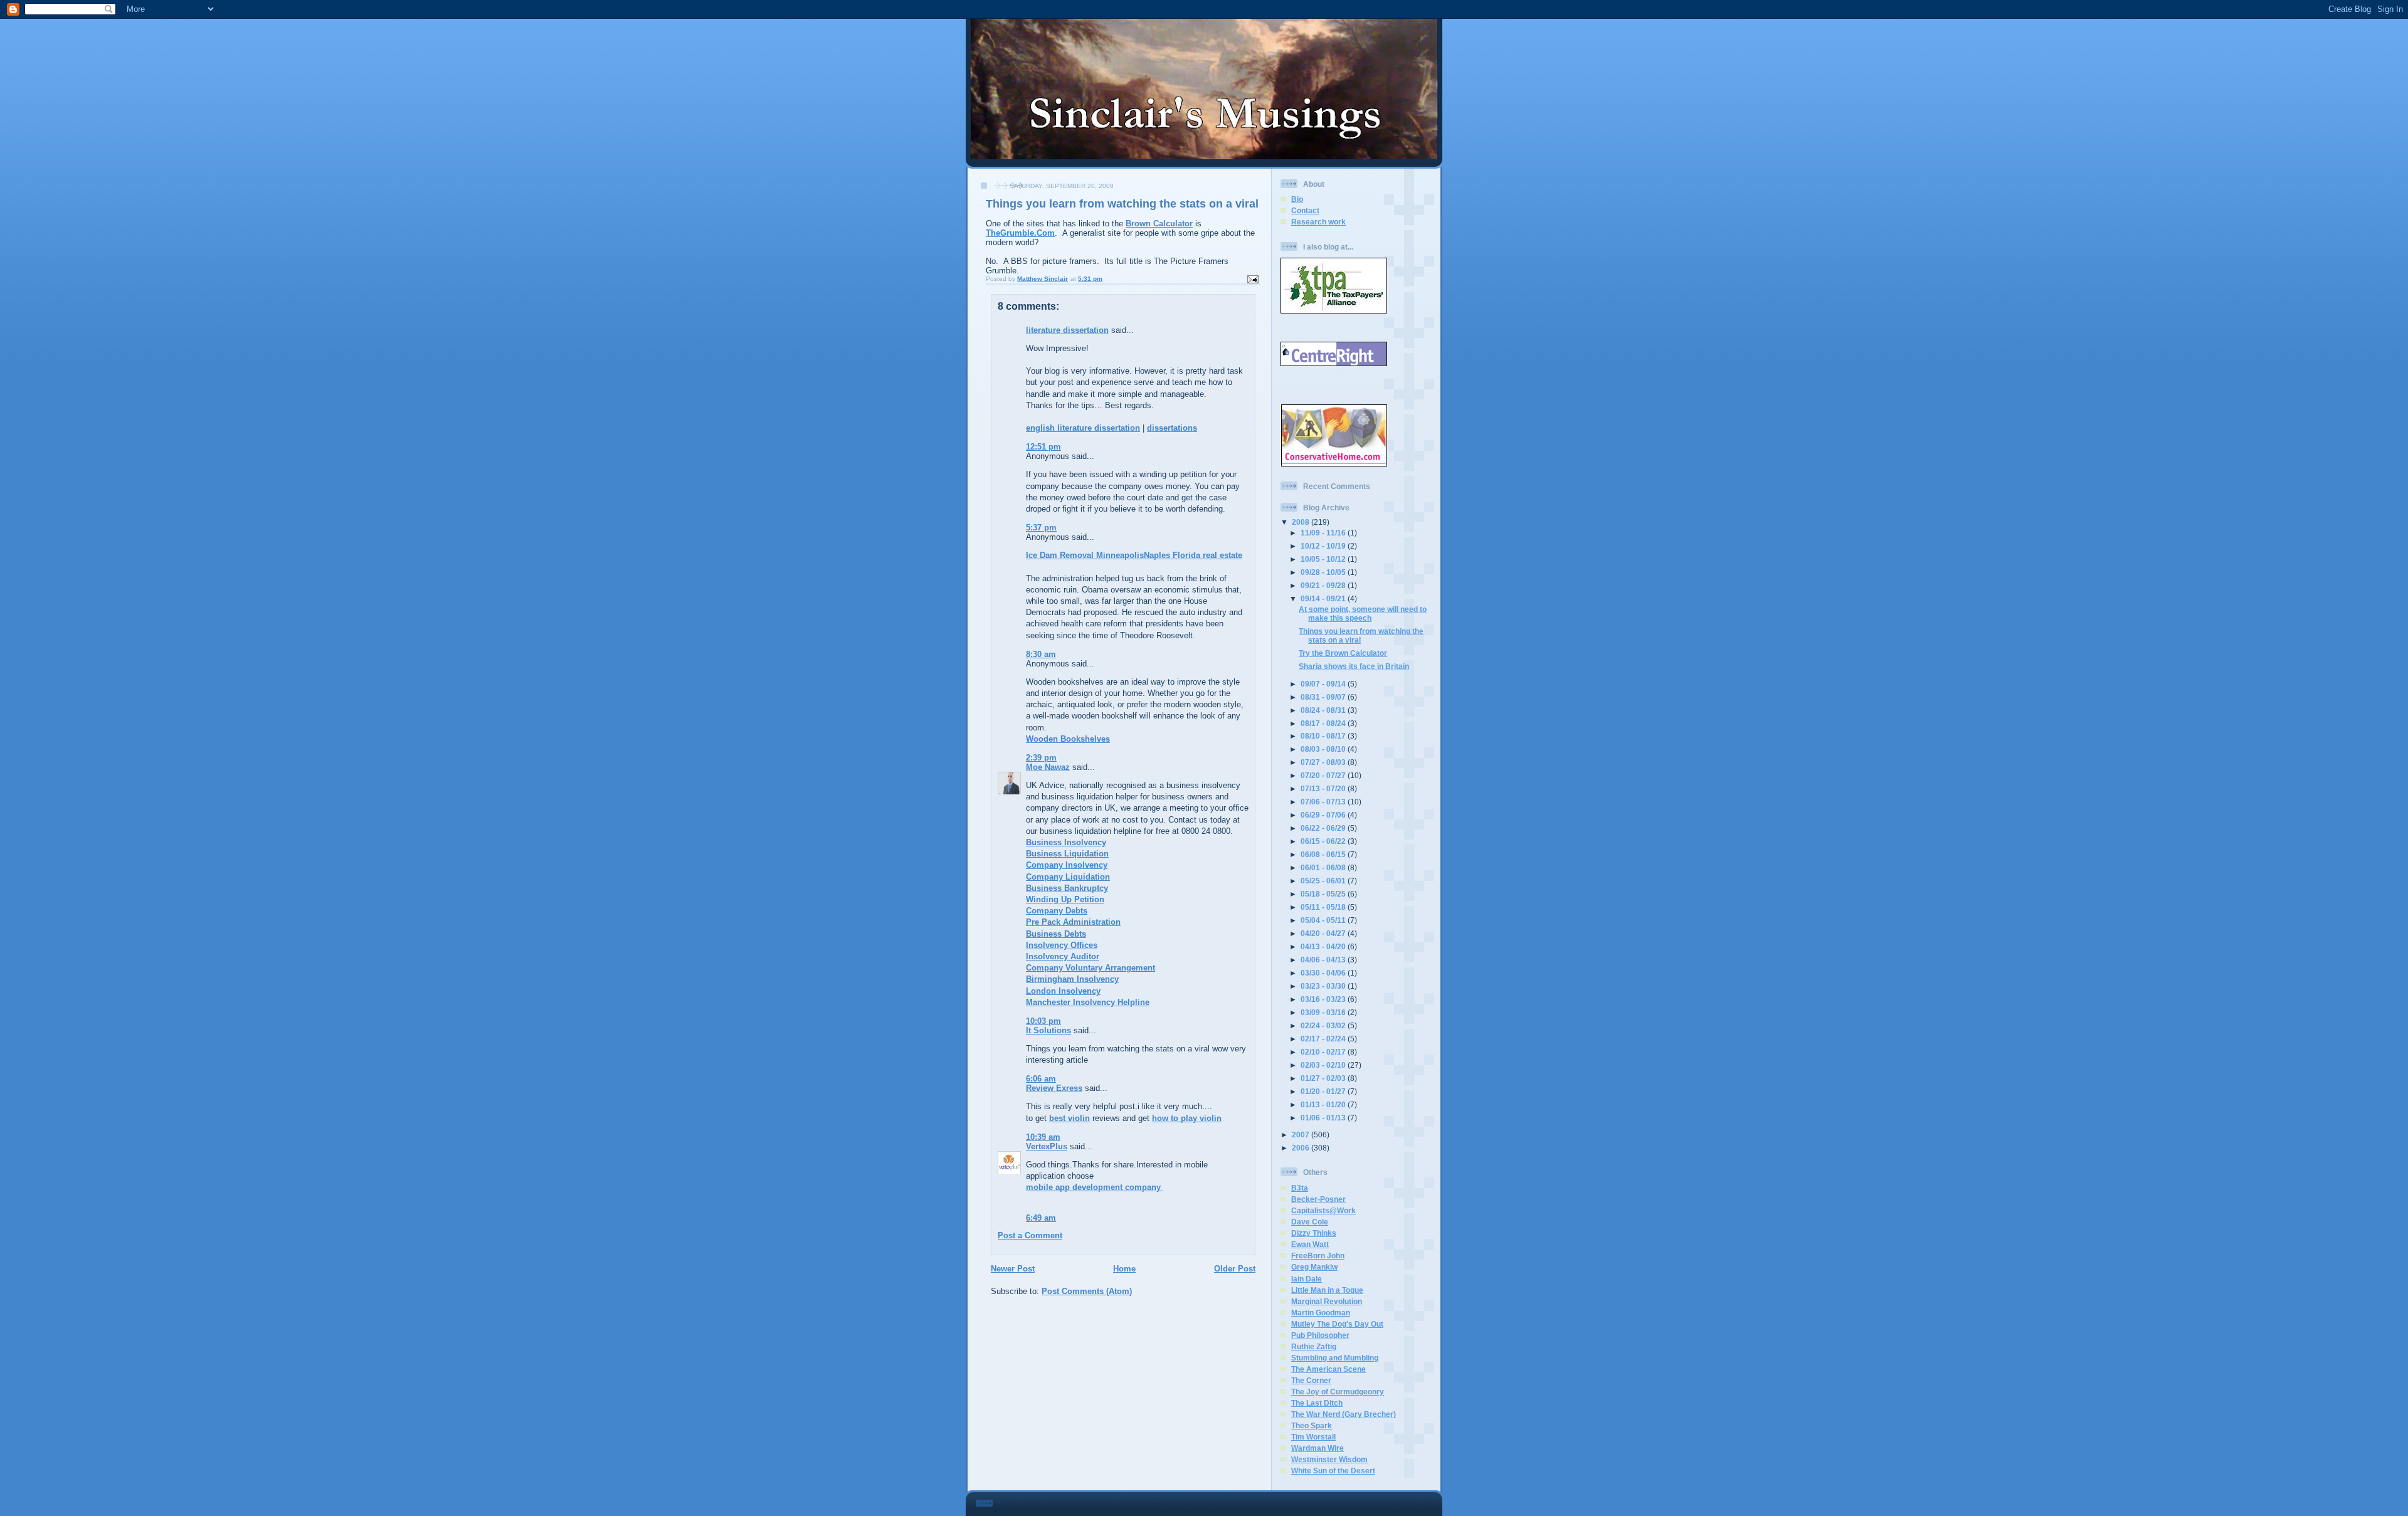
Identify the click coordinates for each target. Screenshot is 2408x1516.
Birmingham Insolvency (1072, 979)
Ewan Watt (1310, 1244)
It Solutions (1048, 1030)
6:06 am (1041, 1079)
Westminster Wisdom (1329, 1459)
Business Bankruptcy (1067, 888)
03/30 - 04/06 (1324, 973)
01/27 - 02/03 (1324, 1078)
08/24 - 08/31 (1324, 710)
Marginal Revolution (1327, 1301)
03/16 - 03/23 (1324, 999)
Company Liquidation (1068, 877)
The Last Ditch (1317, 1403)
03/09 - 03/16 (1324, 1012)
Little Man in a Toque (1327, 1290)
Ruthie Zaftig (1314, 1346)
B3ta (1300, 1188)
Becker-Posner (1318, 1199)
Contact (1305, 210)
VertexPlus (1047, 1146)
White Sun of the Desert (1333, 1471)
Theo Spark (1312, 1425)
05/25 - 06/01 (1324, 881)
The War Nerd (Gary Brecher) (1344, 1414)
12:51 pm (1043, 447)
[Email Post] (1252, 279)
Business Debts (1056, 934)
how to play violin (1187, 1118)
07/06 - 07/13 (1324, 802)
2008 (1302, 522)
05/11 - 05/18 (1324, 907)
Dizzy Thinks (1314, 1233)
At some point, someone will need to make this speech (1363, 613)
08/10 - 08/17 (1324, 736)
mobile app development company (1095, 1187)
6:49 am (1041, 1218)
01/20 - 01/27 (1324, 1091)
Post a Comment (1030, 1235)
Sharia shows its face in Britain (1354, 666)
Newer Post (1013, 1269)
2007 (1302, 1134)
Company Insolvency (1067, 865)
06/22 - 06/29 (1324, 828)
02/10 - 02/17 (1324, 1052)
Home (1124, 1269)
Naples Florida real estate (1193, 555)
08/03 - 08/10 (1324, 749)
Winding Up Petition (1065, 899)
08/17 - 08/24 (1324, 723)
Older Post (1235, 1269)
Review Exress (1054, 1088)
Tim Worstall (1313, 1437)
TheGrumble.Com (1020, 233)
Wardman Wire (1318, 1448)
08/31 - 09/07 (1324, 697)
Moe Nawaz (1048, 767)
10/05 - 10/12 (1324, 559)
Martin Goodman (1321, 1313)
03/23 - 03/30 (1324, 986)
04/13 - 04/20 (1324, 946)
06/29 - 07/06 (1324, 815)
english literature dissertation (1083, 428)
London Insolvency (1063, 991)
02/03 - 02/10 (1324, 1065)
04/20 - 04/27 (1324, 933)
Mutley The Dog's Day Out (1337, 1324)
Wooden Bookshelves (1068, 739)
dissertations (1172, 428)
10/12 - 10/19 (1324, 546)
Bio (1297, 199)
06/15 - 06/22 (1324, 841)
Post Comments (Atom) (1087, 1291)
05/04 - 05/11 (1324, 920)
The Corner (1311, 1380)
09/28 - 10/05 (1324, 572)
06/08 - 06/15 (1324, 854)
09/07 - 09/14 (1324, 684)
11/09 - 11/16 (1324, 533)
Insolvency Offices (1062, 945)
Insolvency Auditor (1063, 956)
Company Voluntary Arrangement (1090, 968)
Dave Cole (1310, 1222)
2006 (1302, 1148)
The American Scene (1328, 1369)
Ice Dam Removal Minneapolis (1085, 555)
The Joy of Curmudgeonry (1338, 1392)
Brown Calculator (1159, 224)
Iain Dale (1307, 1279)
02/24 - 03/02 (1324, 1025)
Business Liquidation (1067, 854)
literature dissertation (1067, 330)
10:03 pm (1043, 1021)
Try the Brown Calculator (1343, 653)
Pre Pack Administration (1073, 922)
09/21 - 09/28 (1324, 585)
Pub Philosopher (1320, 1335)
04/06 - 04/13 (1324, 960)
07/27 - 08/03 (1324, 762)
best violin (1069, 1118)
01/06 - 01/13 (1324, 1118)
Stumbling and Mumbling (1335, 1358)
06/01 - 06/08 (1324, 867)
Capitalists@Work (1323, 1210)
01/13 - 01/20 (1324, 1104)
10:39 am (1043, 1137)
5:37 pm (1041, 528)
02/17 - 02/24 (1324, 1039)
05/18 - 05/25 (1324, 894)
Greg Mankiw (1314, 1267)
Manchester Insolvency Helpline (1088, 1002)
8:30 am (1041, 654)
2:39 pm (1041, 758)
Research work (1318, 222)
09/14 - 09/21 (1324, 598)
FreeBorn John (1318, 1255)
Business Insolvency (1066, 842)
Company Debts (1057, 911)
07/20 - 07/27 (1324, 775)
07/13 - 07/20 (1324, 788)
